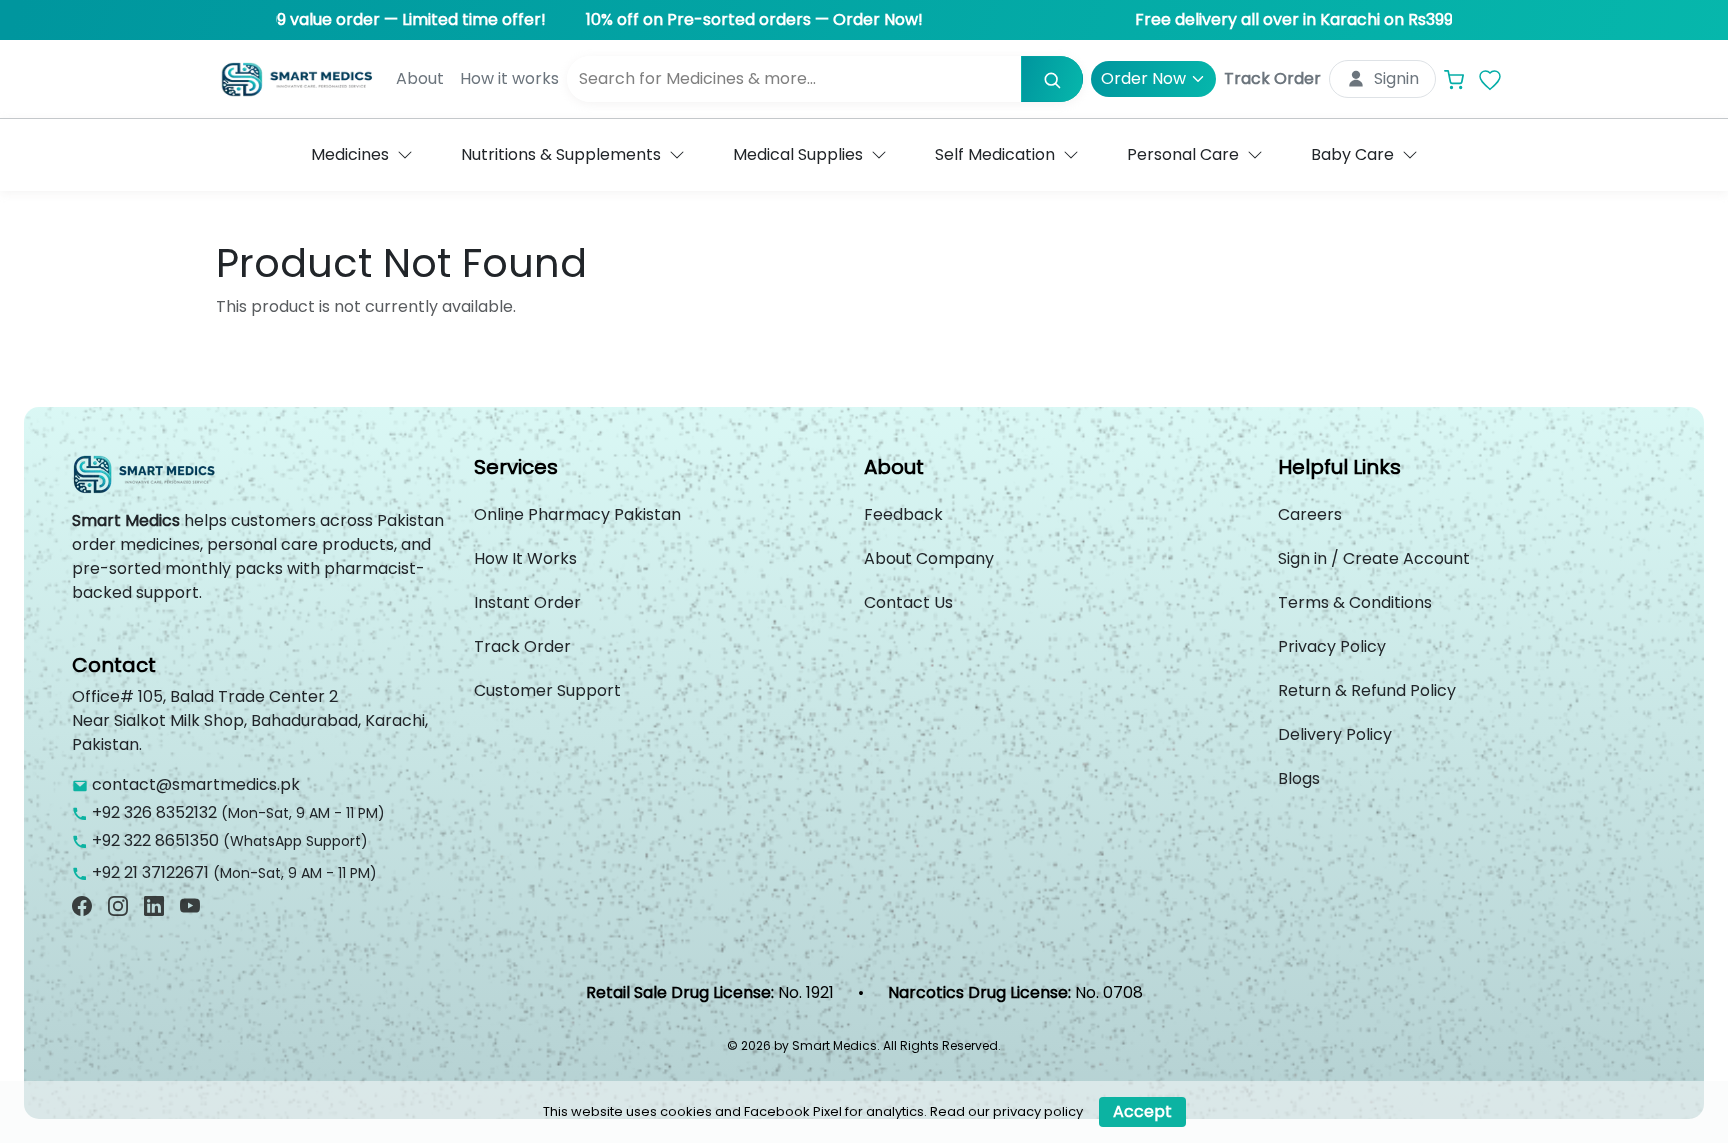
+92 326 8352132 (154, 812)
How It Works (525, 558)
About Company (929, 558)
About (420, 78)
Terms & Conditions (1355, 602)
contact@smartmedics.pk (196, 784)
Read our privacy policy (1006, 1111)
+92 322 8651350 (155, 840)
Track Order (1272, 78)
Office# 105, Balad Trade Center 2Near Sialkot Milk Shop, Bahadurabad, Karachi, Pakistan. (250, 720)
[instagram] (118, 905)
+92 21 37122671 (150, 872)
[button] (362, 155)
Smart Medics (126, 520)
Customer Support (547, 690)
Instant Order (527, 602)
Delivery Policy (1335, 734)
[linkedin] (154, 905)
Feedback (903, 514)
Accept (1142, 1111)
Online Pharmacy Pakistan (577, 514)
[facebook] (82, 905)
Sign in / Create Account (1374, 558)
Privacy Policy (1332, 646)
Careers (1310, 514)
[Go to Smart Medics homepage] (147, 480)
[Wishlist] (1490, 79)
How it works (509, 78)
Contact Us (908, 602)
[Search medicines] (1052, 79)
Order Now (1143, 78)
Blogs (1299, 778)
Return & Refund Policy (1367, 690)
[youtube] (190, 905)
